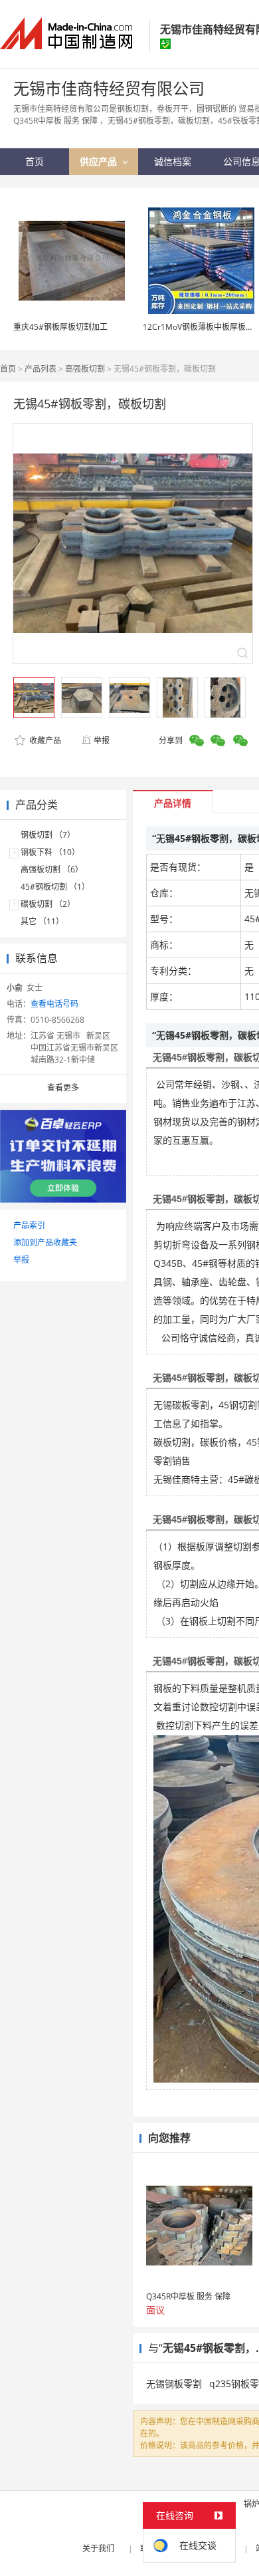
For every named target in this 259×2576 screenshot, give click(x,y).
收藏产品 (44, 740)
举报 (102, 740)
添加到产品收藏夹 (45, 1242)
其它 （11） (42, 921)
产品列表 (41, 369)
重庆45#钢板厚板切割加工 (60, 327)
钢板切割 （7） (48, 835)
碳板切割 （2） (48, 904)
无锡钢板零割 (174, 2383)
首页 (8, 369)
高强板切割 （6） (52, 869)
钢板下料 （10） (50, 852)
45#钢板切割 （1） (55, 887)
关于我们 (98, 2548)
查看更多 (63, 1088)
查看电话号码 (54, 1004)
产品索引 (29, 1225)
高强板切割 (85, 369)
